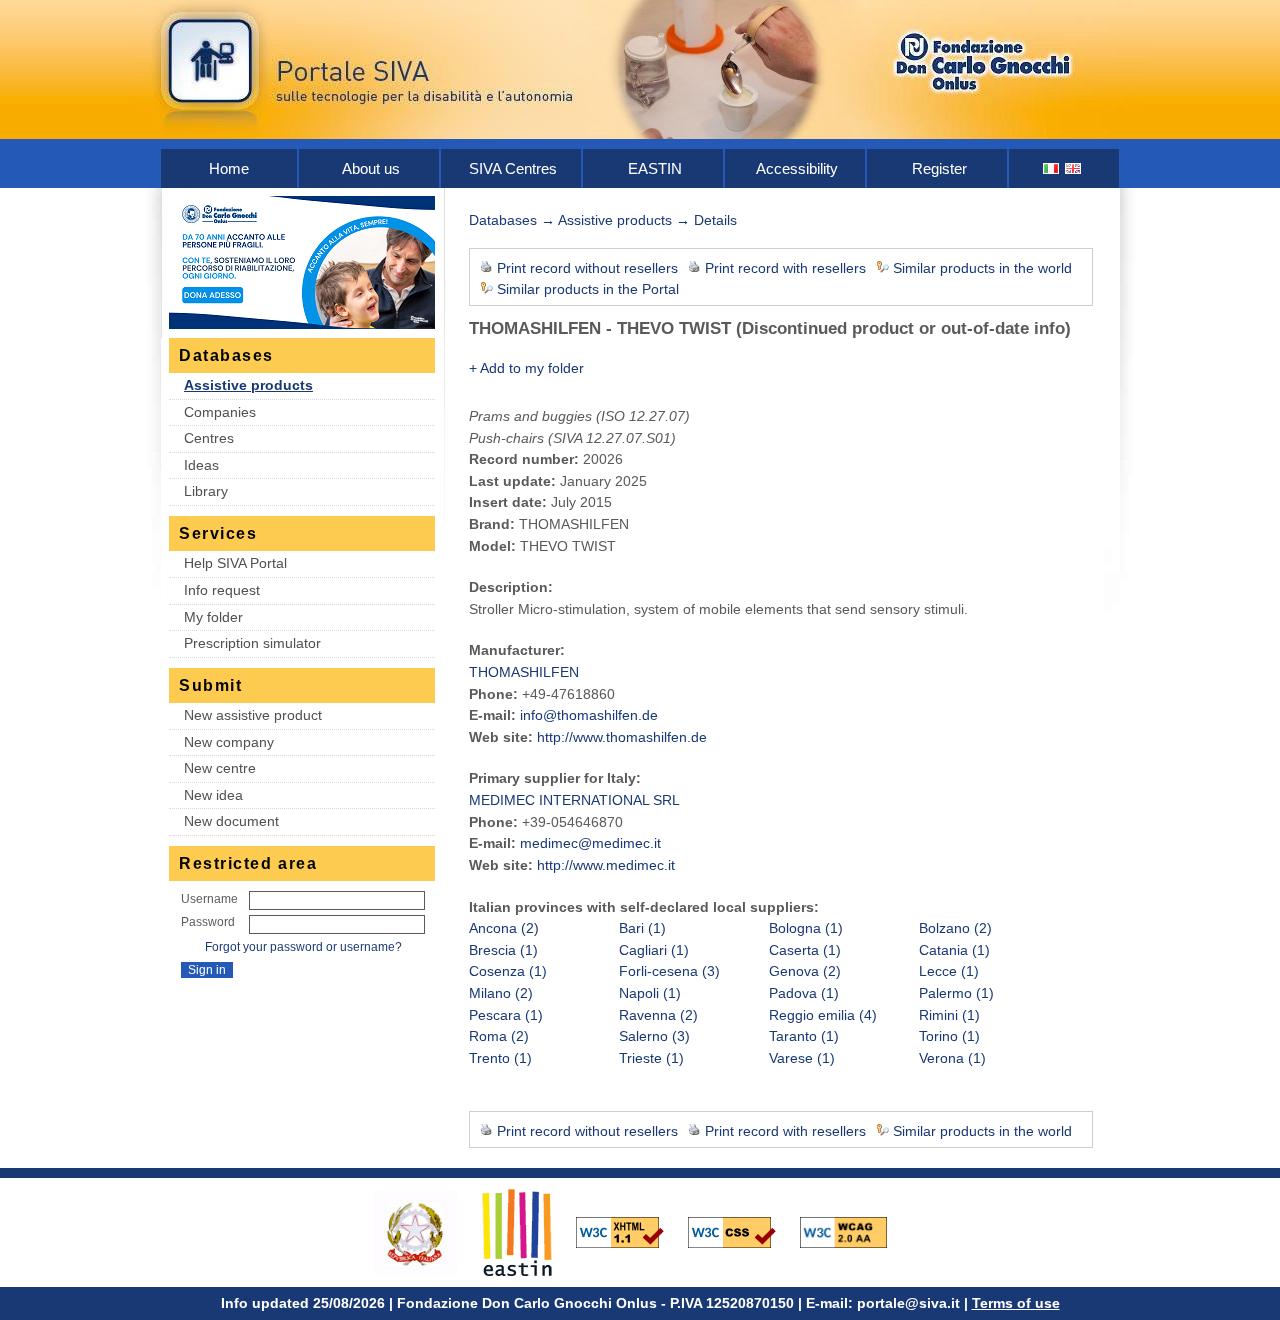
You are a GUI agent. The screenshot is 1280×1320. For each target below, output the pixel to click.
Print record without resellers (587, 268)
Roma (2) (499, 1036)
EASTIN (655, 168)
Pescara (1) (506, 1015)
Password (208, 922)
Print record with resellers (785, 268)
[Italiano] (1052, 168)
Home (229, 168)
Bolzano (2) (955, 928)
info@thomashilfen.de (589, 715)
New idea (213, 795)
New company (229, 742)
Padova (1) (804, 993)
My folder (213, 617)
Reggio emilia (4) (823, 1015)
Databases (503, 220)
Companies (220, 412)
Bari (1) (642, 928)
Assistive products (248, 385)
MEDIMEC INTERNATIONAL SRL (574, 800)
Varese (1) (802, 1058)
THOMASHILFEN (524, 672)
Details (715, 220)
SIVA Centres (513, 168)
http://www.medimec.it (606, 865)
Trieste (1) (651, 1058)
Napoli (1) (650, 993)
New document (231, 821)
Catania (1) (954, 950)
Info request (222, 590)
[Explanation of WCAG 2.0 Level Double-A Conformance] (854, 1231)
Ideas (201, 465)
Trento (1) (500, 1058)
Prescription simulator (252, 643)
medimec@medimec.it (590, 843)
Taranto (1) (804, 1036)
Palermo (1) (956, 993)
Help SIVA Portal (235, 563)
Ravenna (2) (658, 1015)
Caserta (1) (805, 950)
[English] (1074, 168)
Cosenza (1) (508, 971)
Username (209, 899)
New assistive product (253, 715)
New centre (220, 768)
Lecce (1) (949, 971)
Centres (209, 438)
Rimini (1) (949, 1015)
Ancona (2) (504, 928)
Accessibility (797, 168)
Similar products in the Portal (588, 289)
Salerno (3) (654, 1036)
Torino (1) (949, 1036)
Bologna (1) (806, 928)
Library (206, 491)
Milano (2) (501, 993)
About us (371, 168)
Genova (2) (805, 971)
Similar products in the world (982, 268)
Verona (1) (952, 1058)
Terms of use (1016, 1303)
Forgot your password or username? (303, 947)
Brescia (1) (503, 950)
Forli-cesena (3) (669, 971)
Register (939, 168)
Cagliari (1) (654, 950)
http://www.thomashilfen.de (622, 737)
